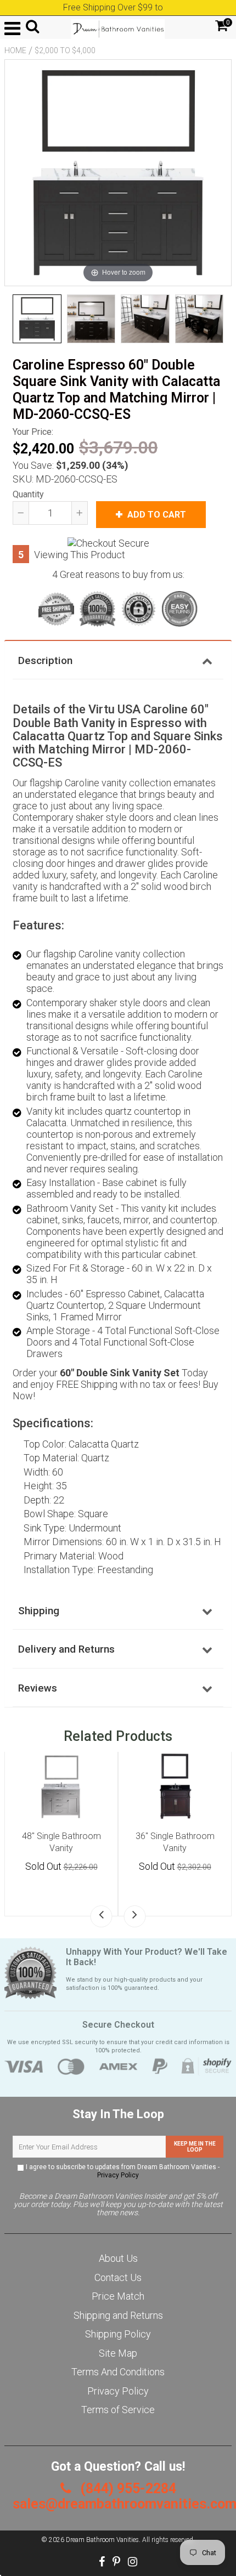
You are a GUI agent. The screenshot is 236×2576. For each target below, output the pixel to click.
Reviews (38, 1688)
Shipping (39, 1611)
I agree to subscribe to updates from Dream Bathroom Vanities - (122, 2171)
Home (15, 50)
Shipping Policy (118, 2334)
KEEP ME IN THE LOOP (195, 2147)
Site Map (118, 2353)
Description (45, 660)
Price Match (118, 2296)
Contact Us (118, 2277)
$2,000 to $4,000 (65, 50)
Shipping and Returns (118, 2315)
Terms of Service (118, 2410)
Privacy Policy (118, 2175)
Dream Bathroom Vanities (102, 2540)
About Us (118, 2258)
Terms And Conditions (118, 2372)
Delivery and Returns (66, 1649)
